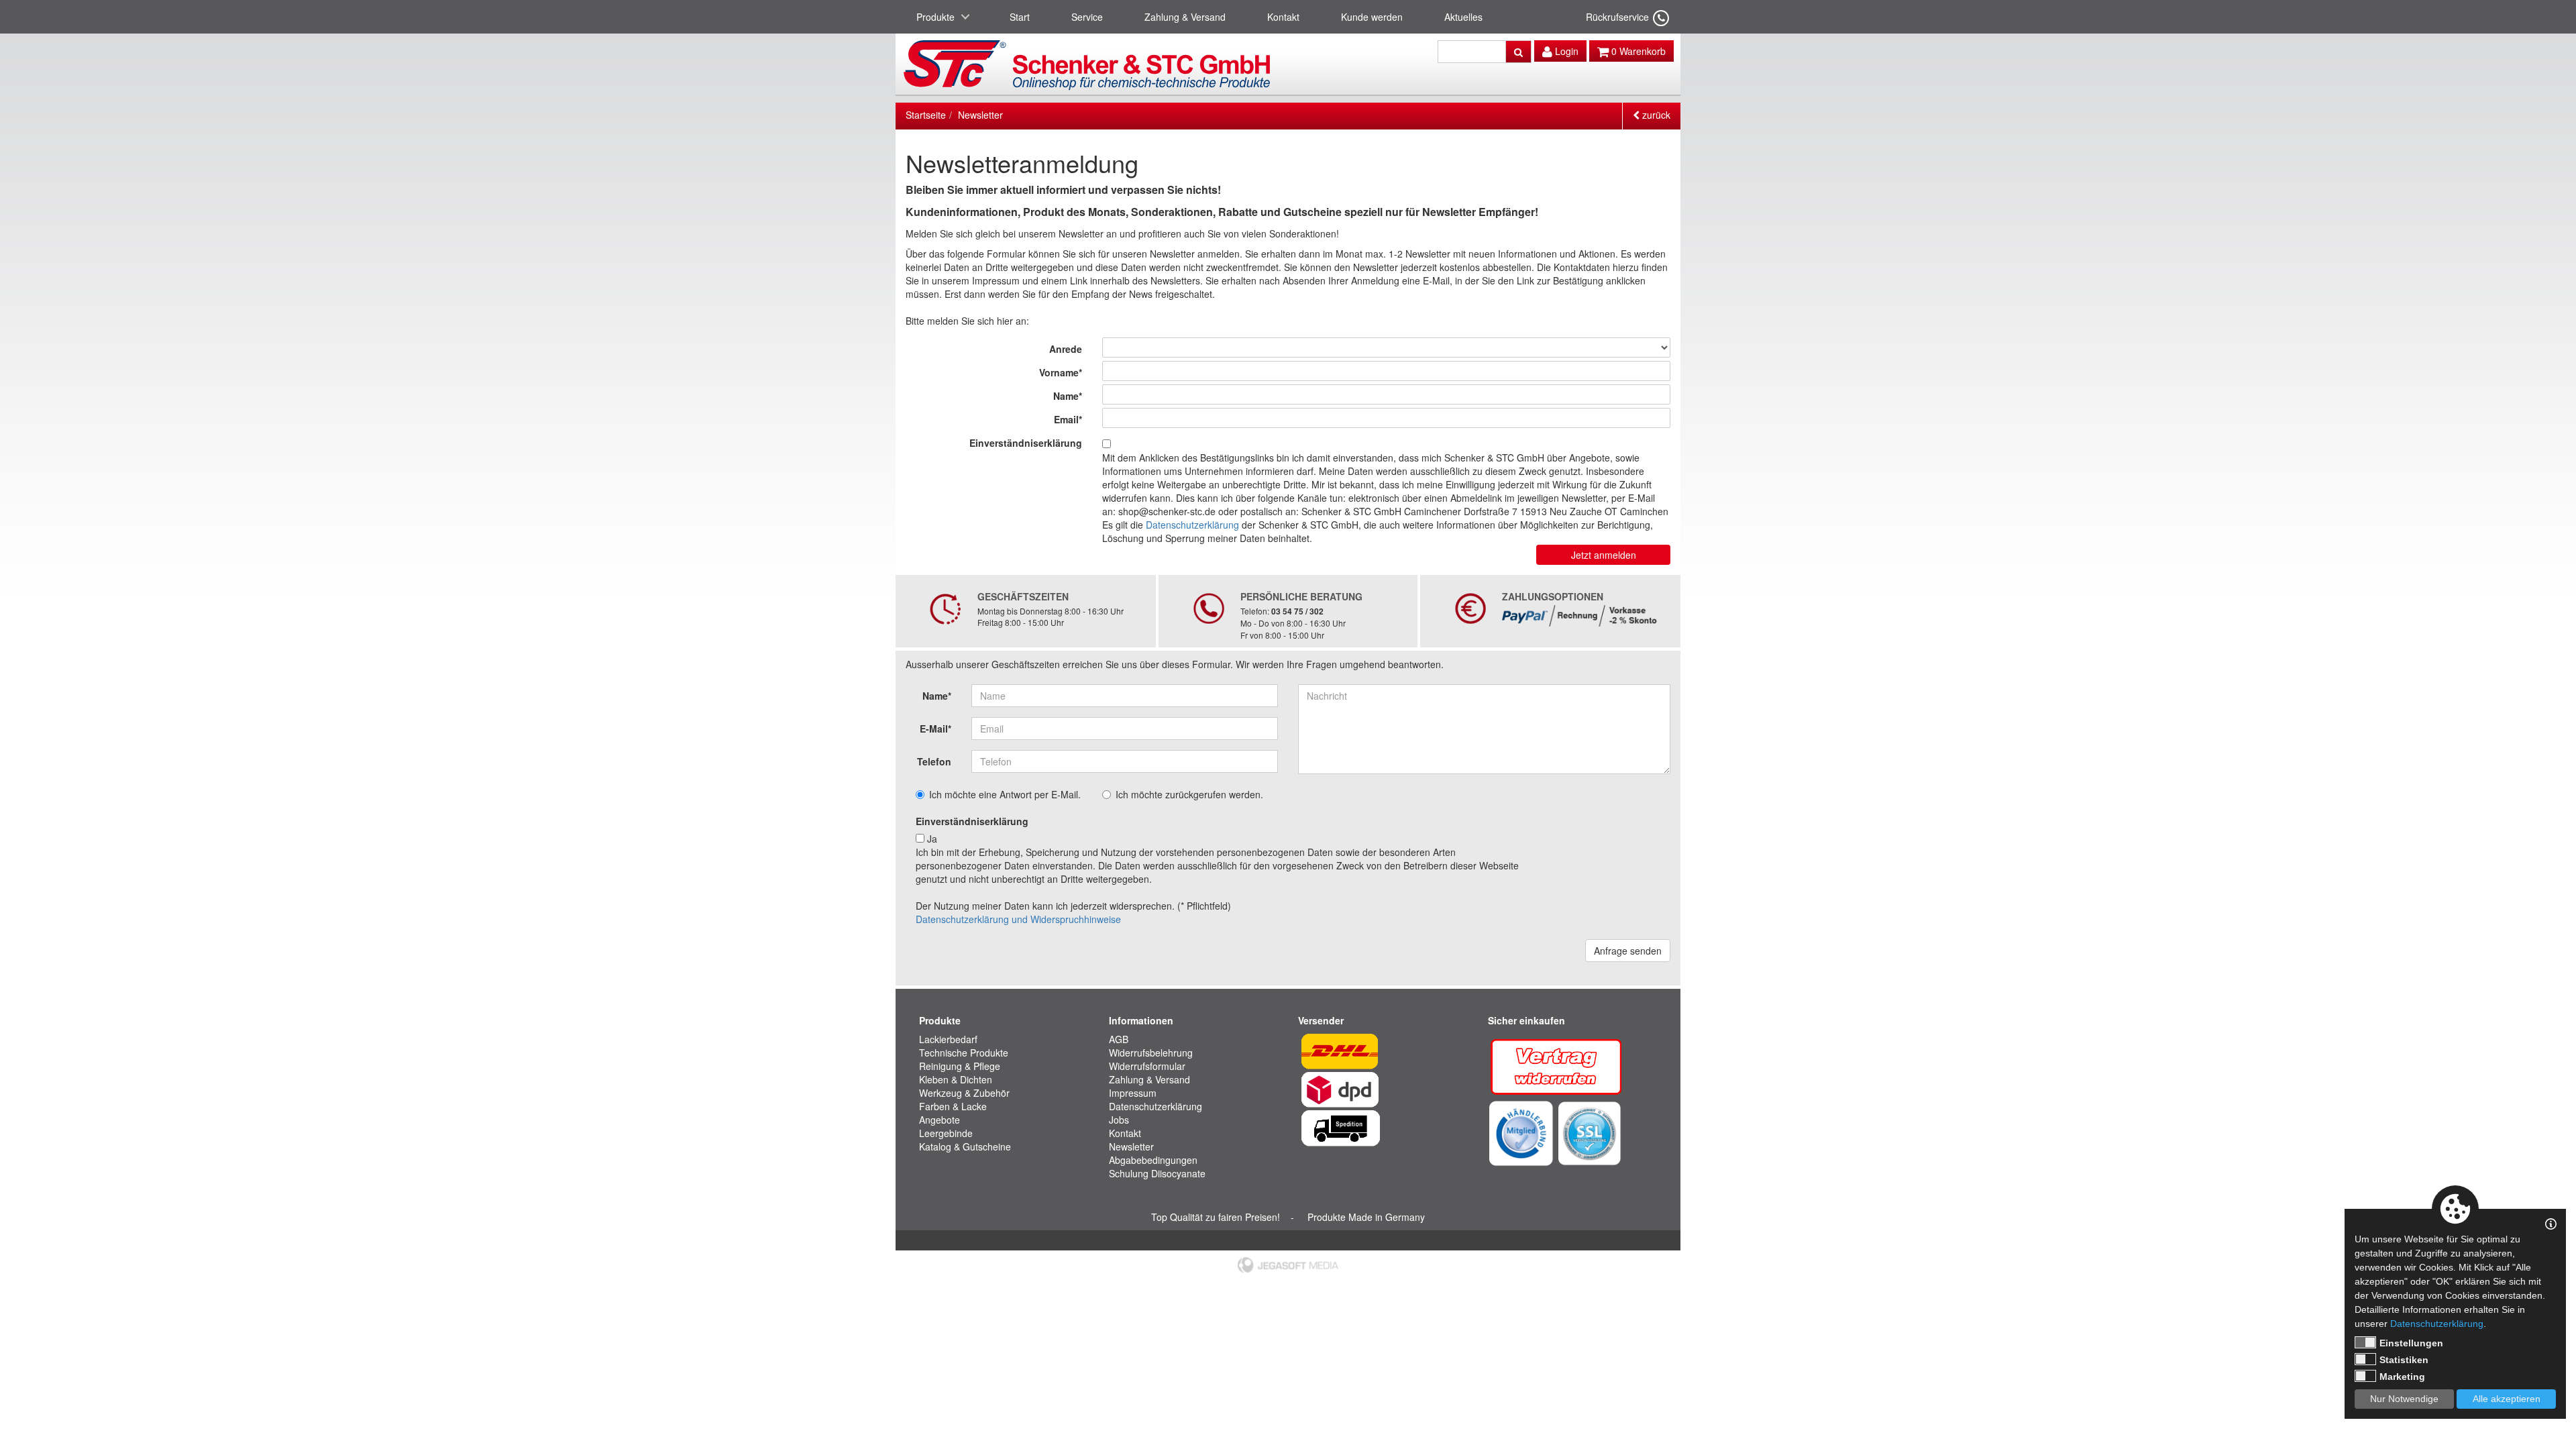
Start (1020, 17)
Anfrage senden (1628, 951)
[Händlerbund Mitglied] (1521, 1132)
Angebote (940, 1120)
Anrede (1066, 349)
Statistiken (2404, 1360)
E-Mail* (935, 729)
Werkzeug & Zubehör (964, 1093)
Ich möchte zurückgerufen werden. (1189, 794)
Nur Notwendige (2404, 1399)
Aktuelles (1463, 17)
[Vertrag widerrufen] (1557, 1065)
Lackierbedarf (948, 1039)
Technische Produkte (964, 1053)
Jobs (1119, 1120)
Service (1087, 17)
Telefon (934, 761)
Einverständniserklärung (1026, 443)
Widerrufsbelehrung (1151, 1053)
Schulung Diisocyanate (1157, 1173)
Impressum (1133, 1093)
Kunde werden (1372, 17)
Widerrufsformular (1147, 1066)
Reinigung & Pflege (960, 1066)
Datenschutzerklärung (1192, 525)
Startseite (926, 115)
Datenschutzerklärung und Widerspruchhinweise (1018, 919)
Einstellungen (2411, 1343)
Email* (1068, 419)
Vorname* (1061, 372)
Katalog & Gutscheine (965, 1146)
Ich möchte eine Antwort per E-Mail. (1005, 794)
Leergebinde (946, 1133)
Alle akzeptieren (2507, 1399)
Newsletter (980, 115)
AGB (1119, 1039)
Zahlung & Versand (1185, 17)
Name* (1068, 396)
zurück (1655, 115)
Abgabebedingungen (1153, 1160)
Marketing (2402, 1377)
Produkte (935, 17)
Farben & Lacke (953, 1106)
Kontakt (1283, 17)
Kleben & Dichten (956, 1079)
